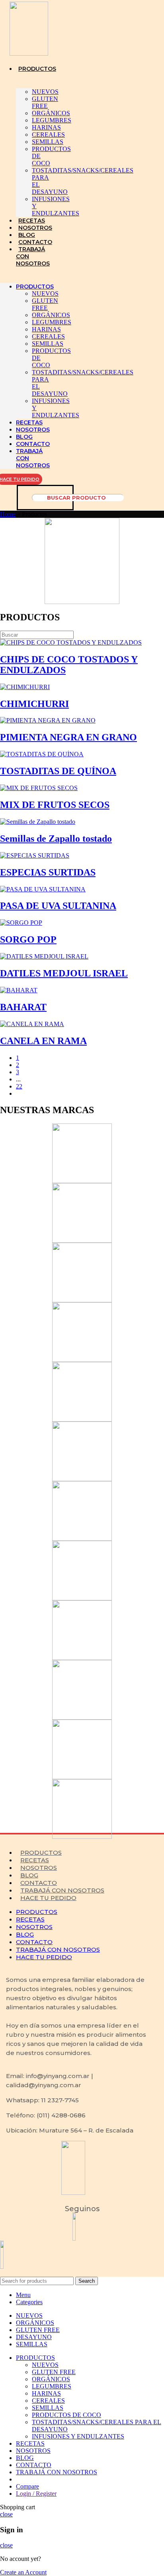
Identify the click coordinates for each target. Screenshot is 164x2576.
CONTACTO (35, 242)
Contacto (39, 1883)
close (6, 2514)
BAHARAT (23, 1007)
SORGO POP (28, 939)
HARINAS (46, 127)
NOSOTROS (35, 228)
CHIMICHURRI (34, 704)
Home (8, 514)
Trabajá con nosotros (62, 1890)
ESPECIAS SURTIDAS (48, 872)
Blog (29, 1875)
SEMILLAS (48, 142)
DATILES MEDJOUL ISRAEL (64, 973)
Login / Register (36, 2494)
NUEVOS (45, 92)
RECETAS (32, 221)
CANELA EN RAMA (43, 1041)
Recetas (35, 1860)
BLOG (27, 235)
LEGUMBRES (52, 120)
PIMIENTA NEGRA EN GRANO (68, 737)
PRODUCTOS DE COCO (66, 2415)
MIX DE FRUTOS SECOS (55, 805)
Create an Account (23, 2572)
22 (19, 1086)
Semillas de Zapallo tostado (56, 839)
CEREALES (48, 135)
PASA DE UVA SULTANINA (58, 906)
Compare (27, 2486)
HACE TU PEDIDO (48, 1898)
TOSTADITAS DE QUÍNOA (58, 771)
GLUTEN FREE (45, 102)
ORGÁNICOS (51, 113)
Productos (41, 1853)
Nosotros (39, 1868)
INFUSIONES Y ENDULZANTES (78, 2436)
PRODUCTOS (37, 69)
